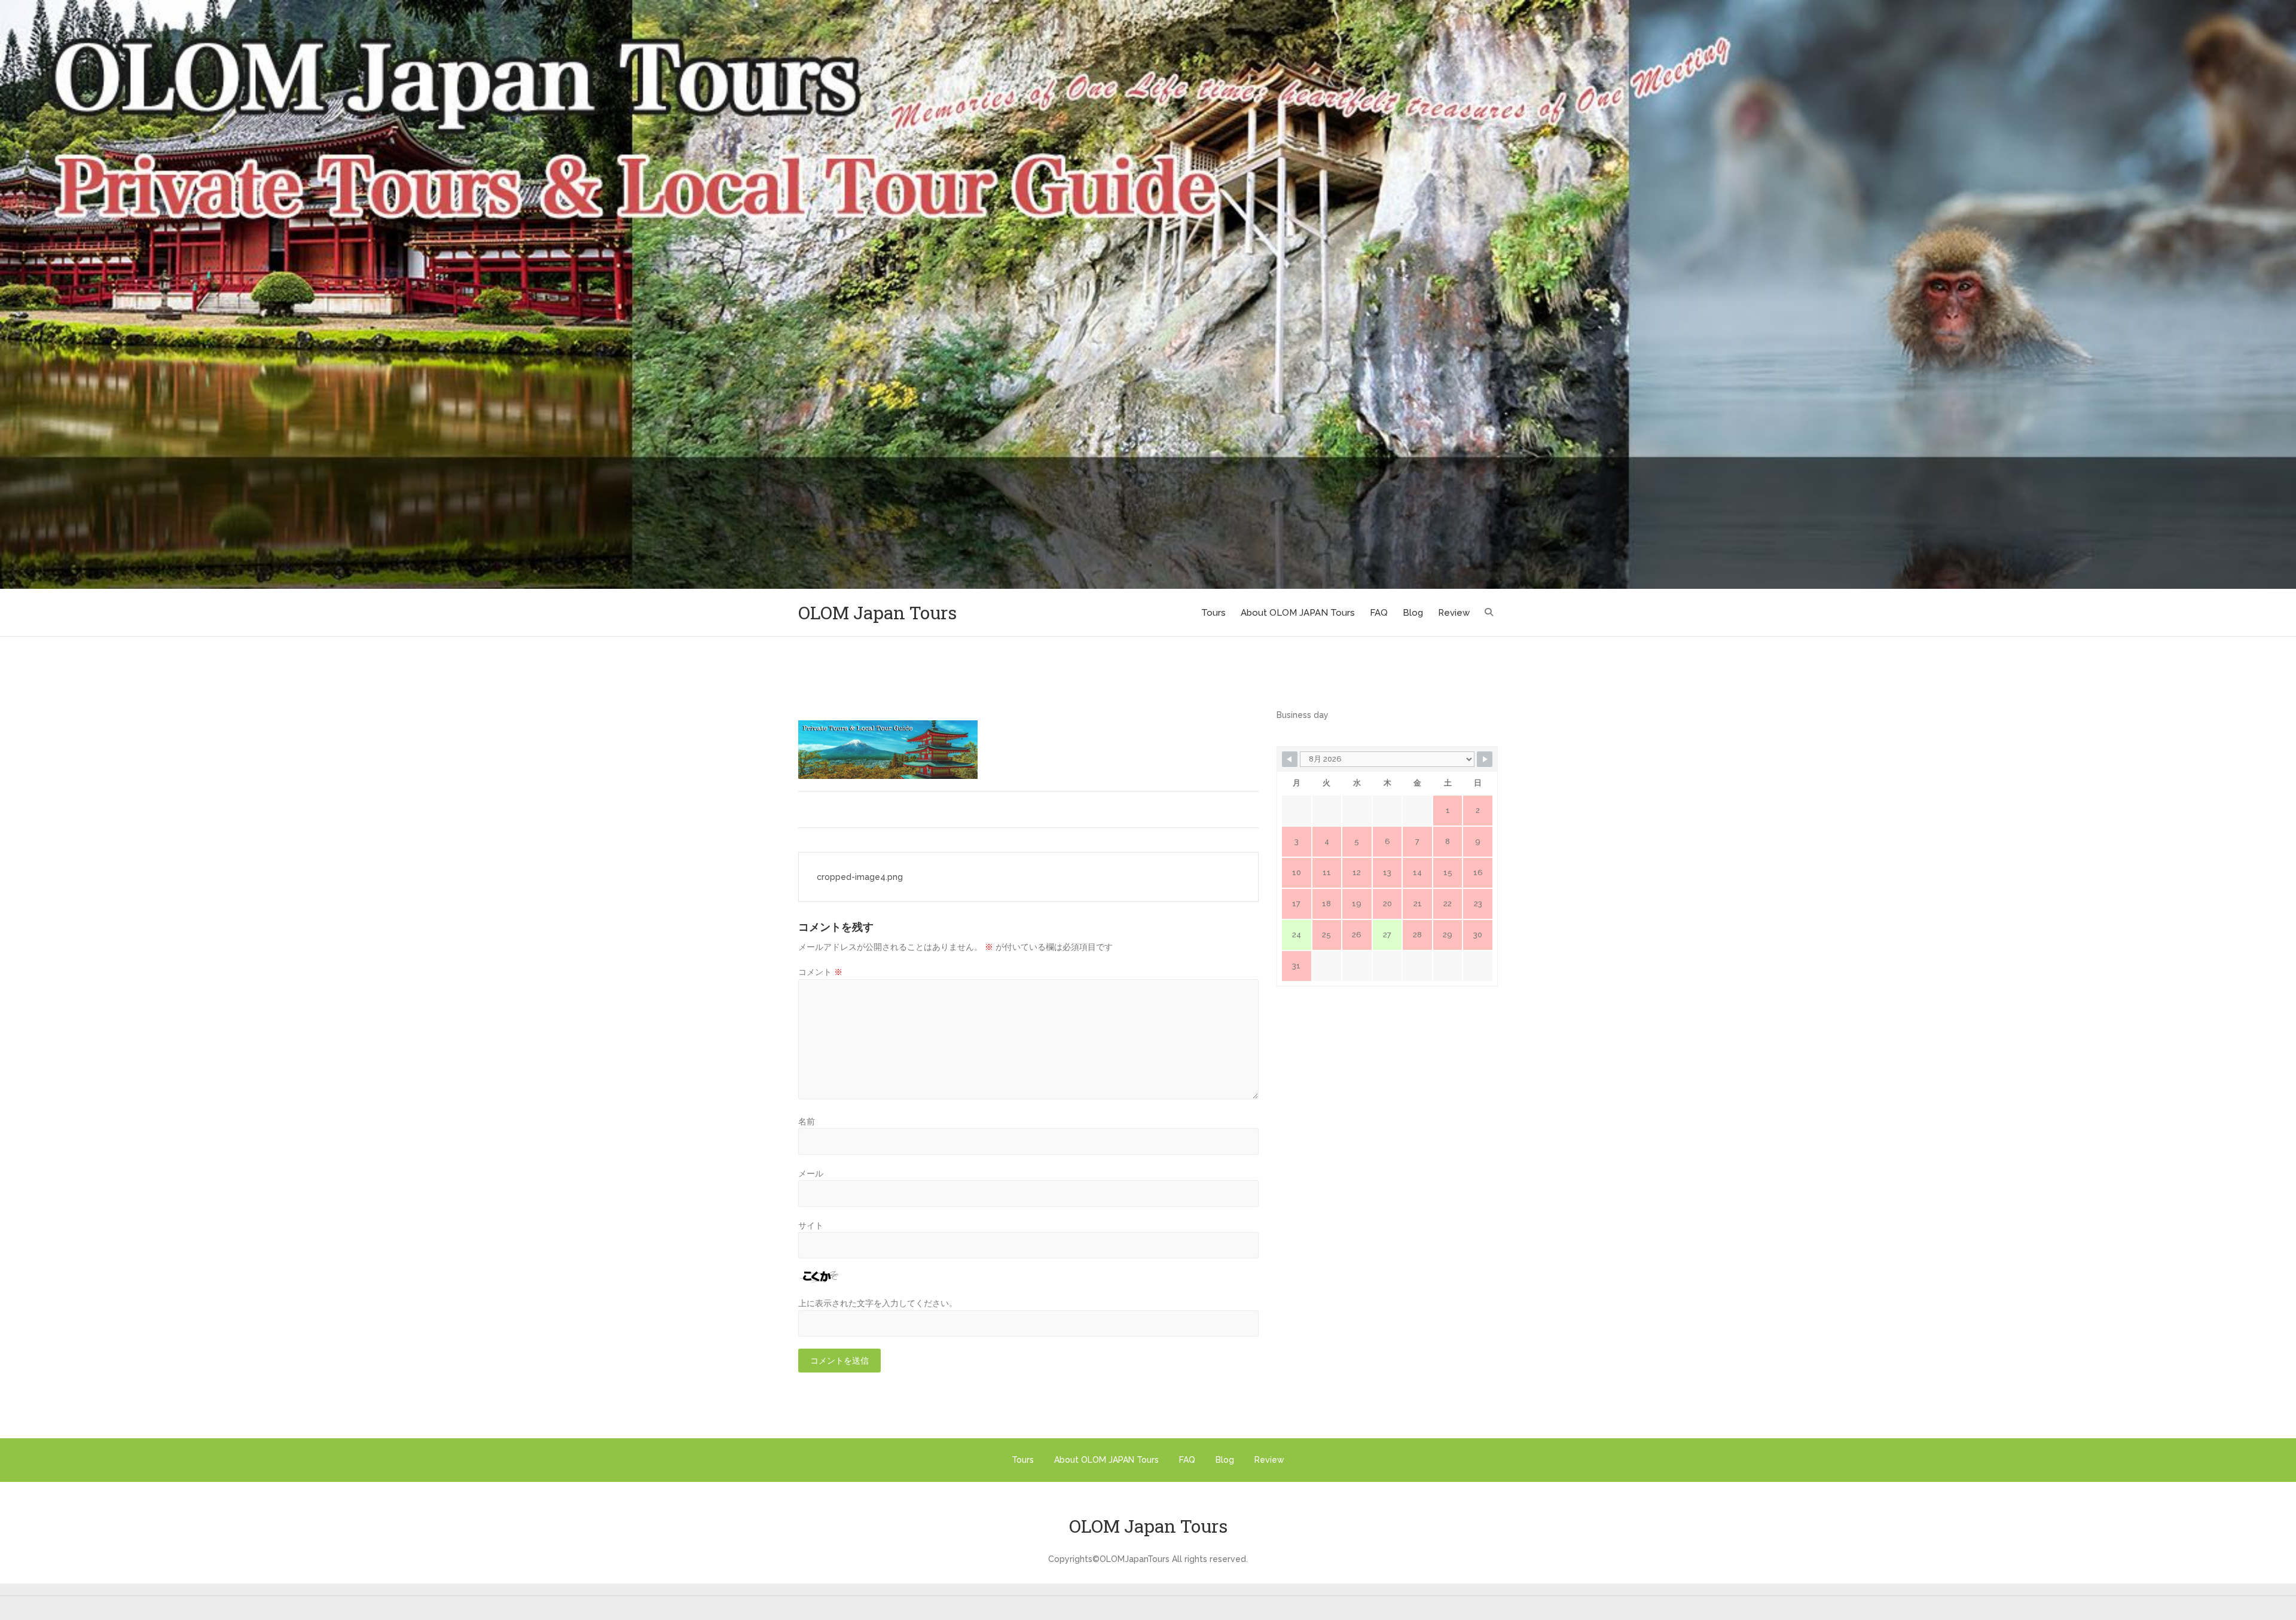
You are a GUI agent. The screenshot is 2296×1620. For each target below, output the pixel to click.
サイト (811, 1225)
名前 (807, 1121)
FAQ (1379, 613)
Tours (1213, 613)
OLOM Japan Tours (877, 612)
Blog (1413, 613)
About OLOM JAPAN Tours (1298, 613)
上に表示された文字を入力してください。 (878, 1303)
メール (811, 1173)
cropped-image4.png (860, 877)
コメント (820, 972)
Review (1454, 613)
